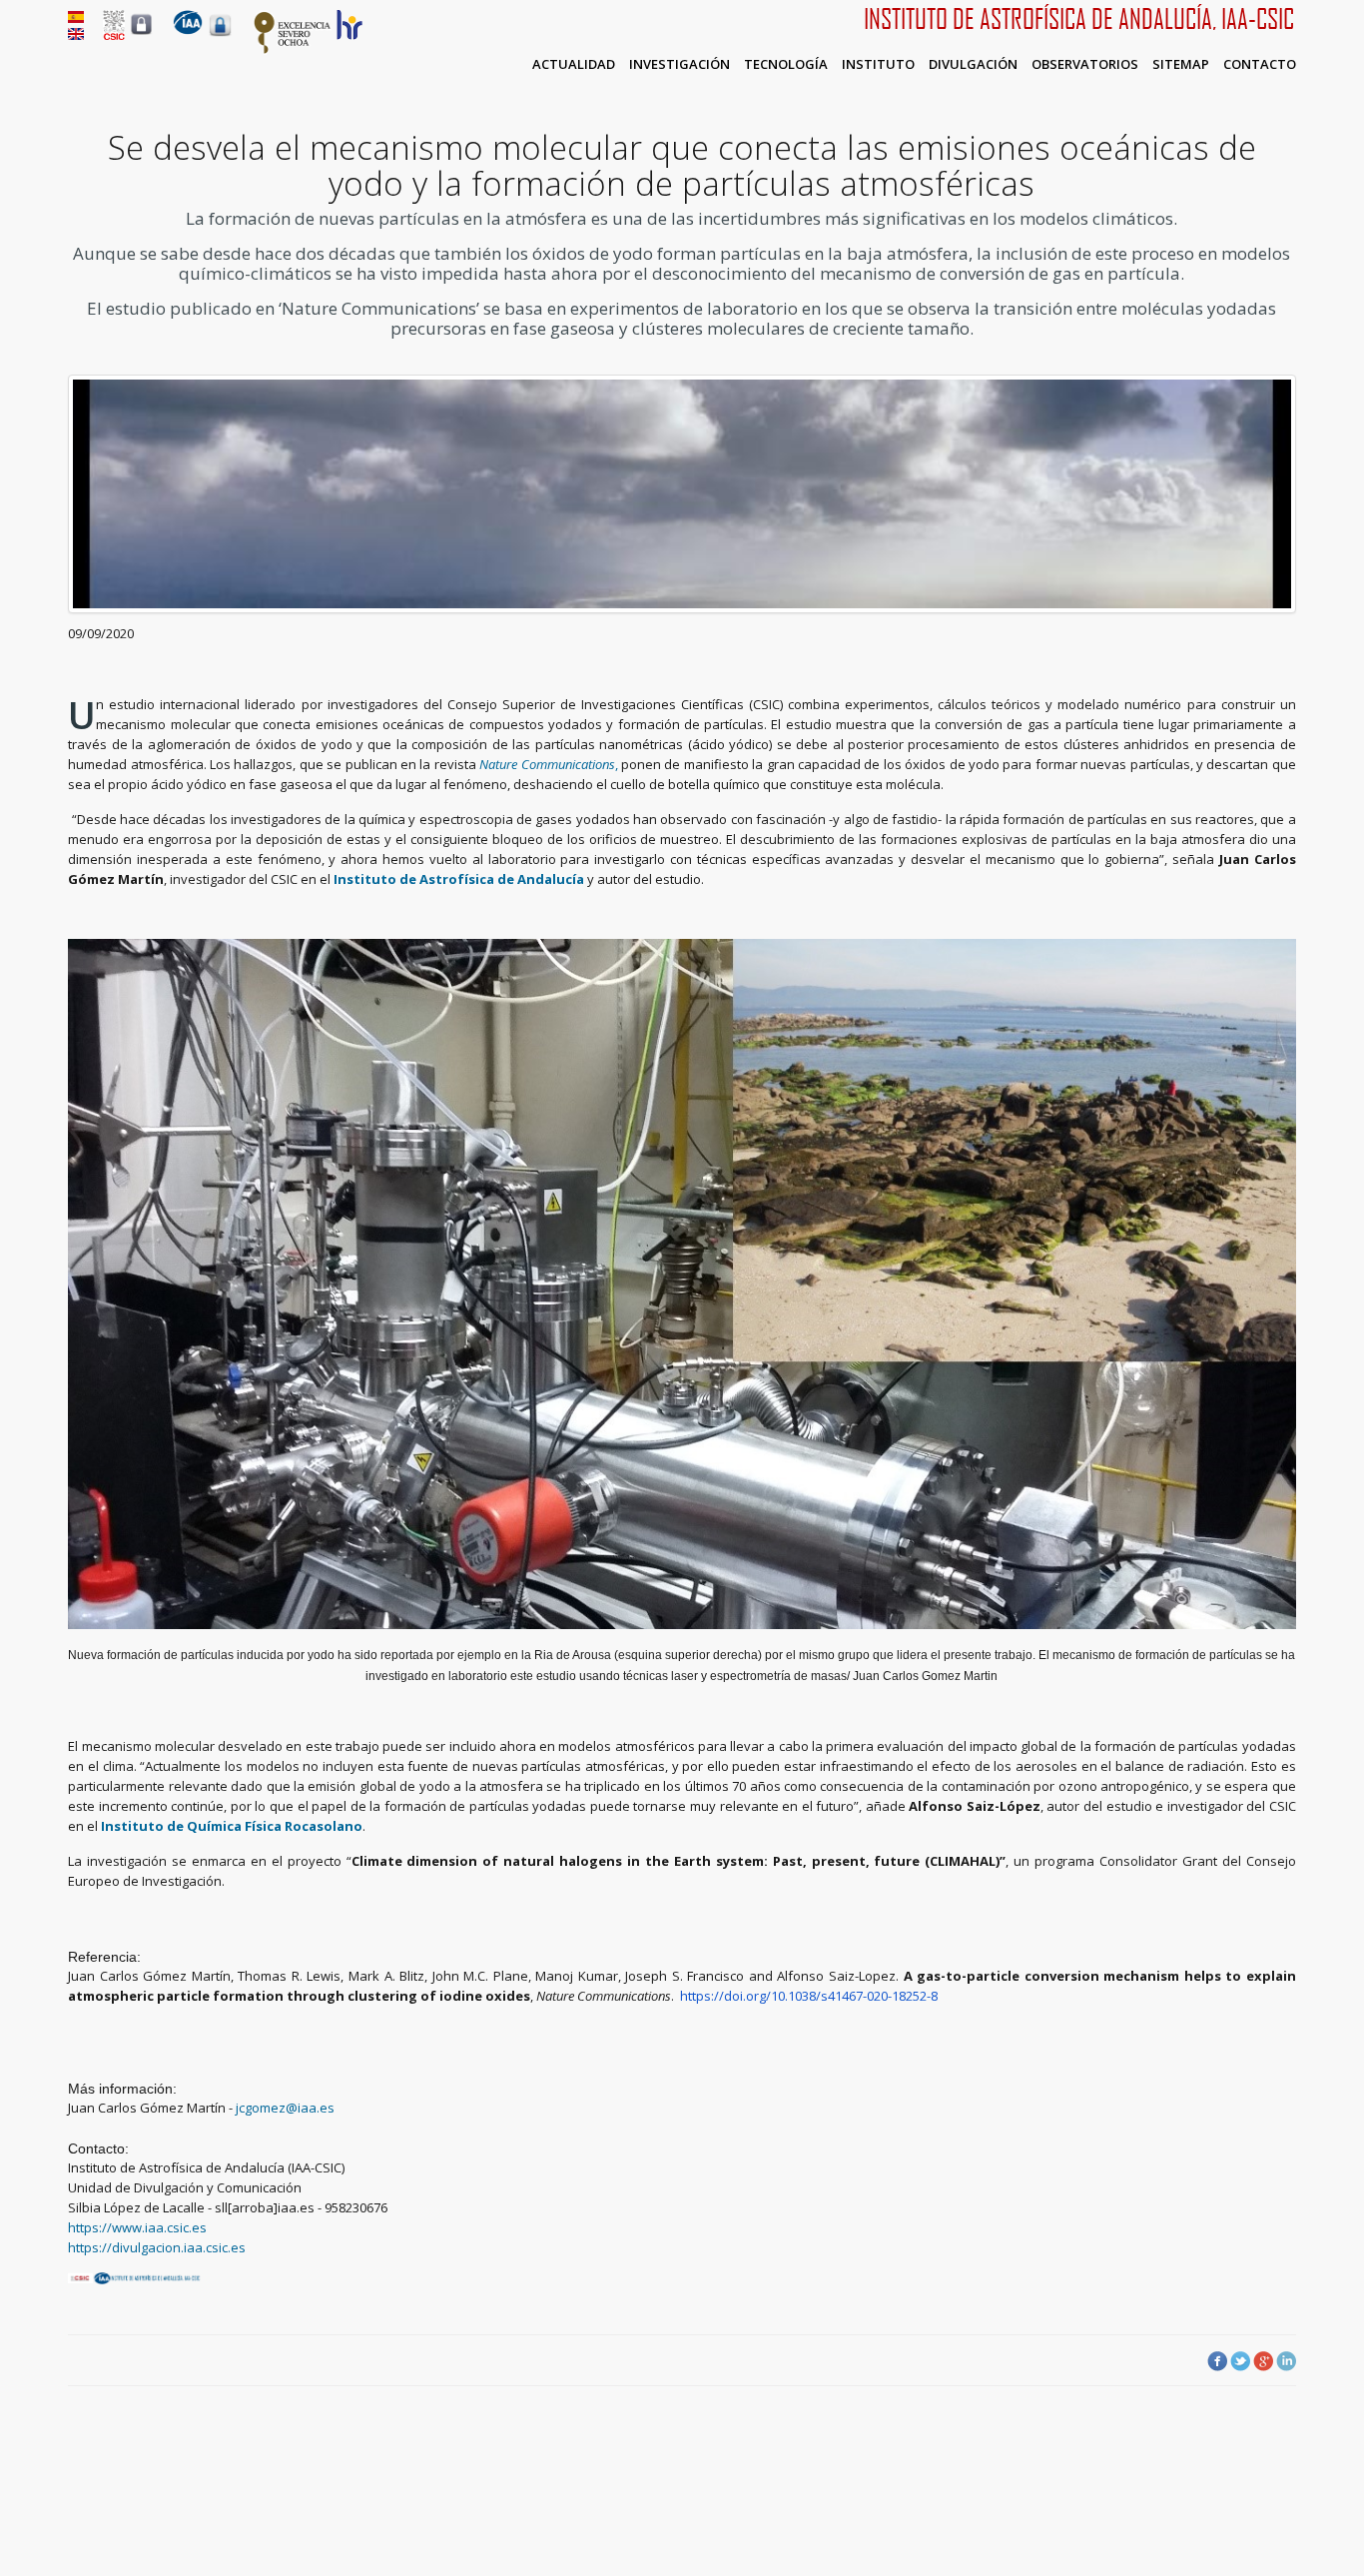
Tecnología (786, 64)
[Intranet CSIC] (141, 34)
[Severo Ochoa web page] (293, 50)
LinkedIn (1286, 2361)
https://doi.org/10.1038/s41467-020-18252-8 (809, 1996)
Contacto (1260, 64)
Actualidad (574, 64)
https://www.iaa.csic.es (137, 2227)
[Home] (188, 30)
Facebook (1217, 2361)
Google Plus (1263, 2361)
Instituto (878, 64)
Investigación (680, 64)
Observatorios (1085, 64)
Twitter (1240, 2361)
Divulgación (973, 64)
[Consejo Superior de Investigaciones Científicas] (114, 35)
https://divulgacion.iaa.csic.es (157, 2247)
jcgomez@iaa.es (285, 2108)
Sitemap (1181, 64)
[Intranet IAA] (220, 36)
